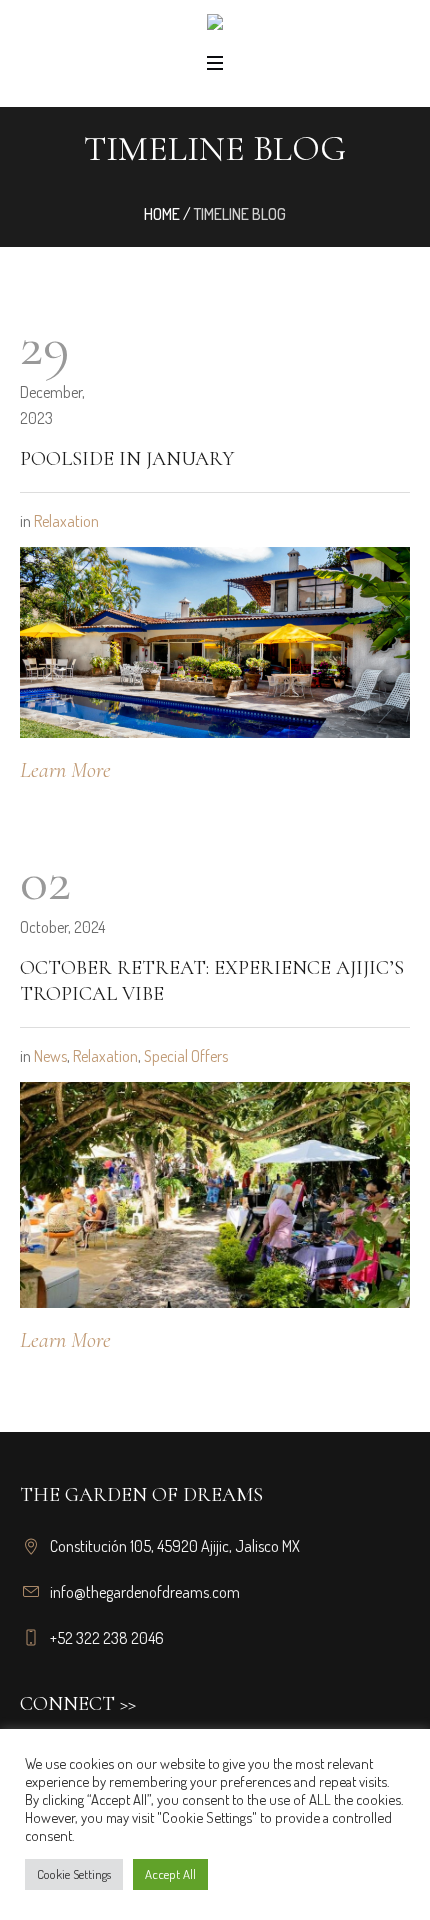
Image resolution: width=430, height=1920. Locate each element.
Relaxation (66, 521)
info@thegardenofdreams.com (145, 1592)
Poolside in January (127, 459)
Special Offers (186, 1056)
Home (162, 214)
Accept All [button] (170, 1874)
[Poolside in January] (215, 640)
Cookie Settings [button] (74, 1874)
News (50, 1056)
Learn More (65, 770)
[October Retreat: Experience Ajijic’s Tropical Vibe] (215, 1195)
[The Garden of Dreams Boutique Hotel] (215, 26)
